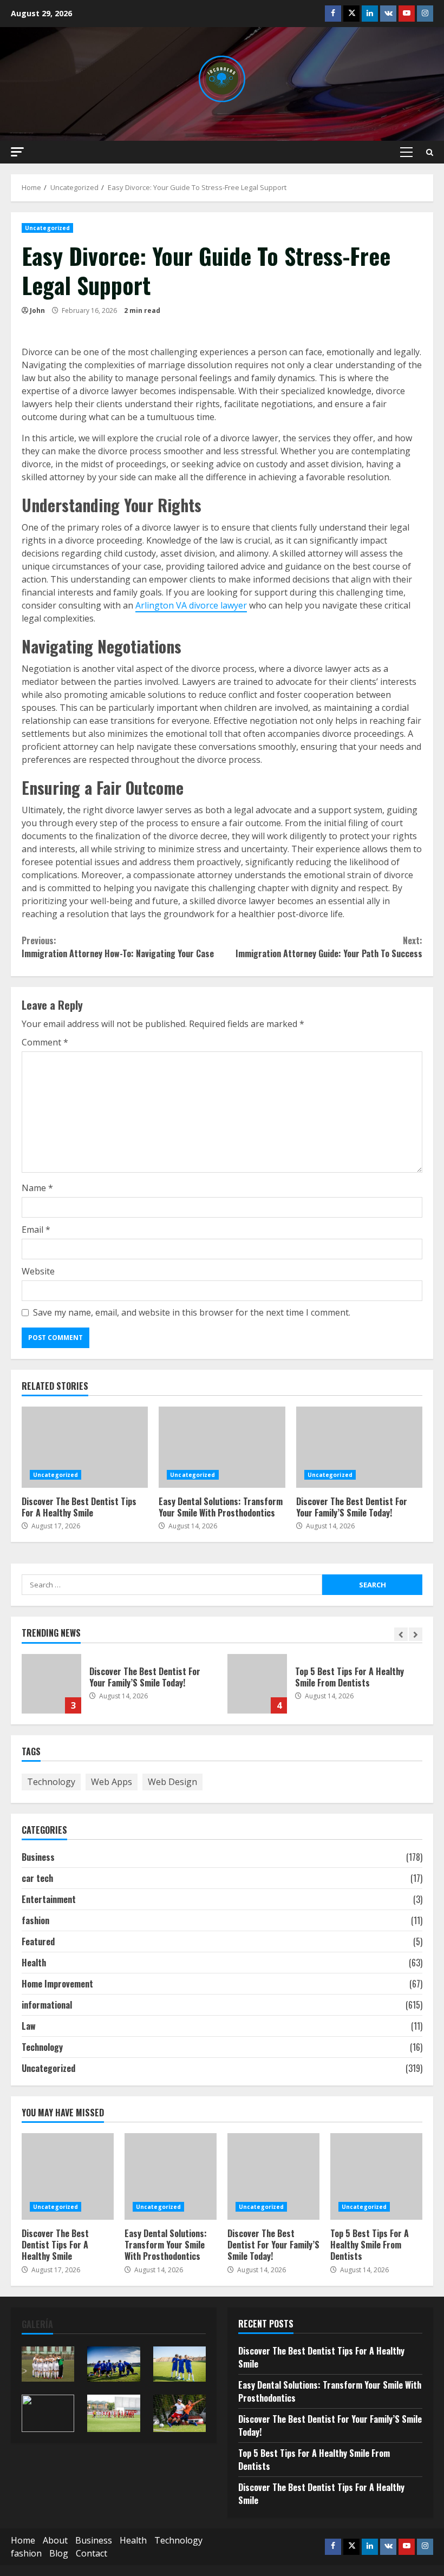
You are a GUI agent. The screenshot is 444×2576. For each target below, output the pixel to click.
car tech (37, 1878)
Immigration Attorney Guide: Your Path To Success (329, 947)
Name (37, 1188)
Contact (92, 2553)
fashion (35, 1920)
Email (36, 1230)
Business (38, 1857)
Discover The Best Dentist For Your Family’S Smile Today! (359, 1447)
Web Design (172, 1782)
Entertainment (49, 1899)
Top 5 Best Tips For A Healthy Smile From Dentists (257, 1684)
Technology (51, 1782)
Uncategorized (47, 228)
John (37, 310)
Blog (59, 2553)
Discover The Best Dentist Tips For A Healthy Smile (85, 1447)
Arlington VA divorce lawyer (191, 605)
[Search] (430, 152)
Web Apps (112, 1782)
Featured (38, 1941)
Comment (45, 1042)
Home (23, 2540)
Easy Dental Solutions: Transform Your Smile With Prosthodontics (222, 1447)
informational (47, 2005)
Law (29, 2026)
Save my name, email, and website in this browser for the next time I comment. (192, 1312)
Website (38, 1271)
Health (34, 1963)
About (55, 2540)
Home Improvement (57, 1984)
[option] (119, 1689)
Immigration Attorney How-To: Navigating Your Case (118, 947)
